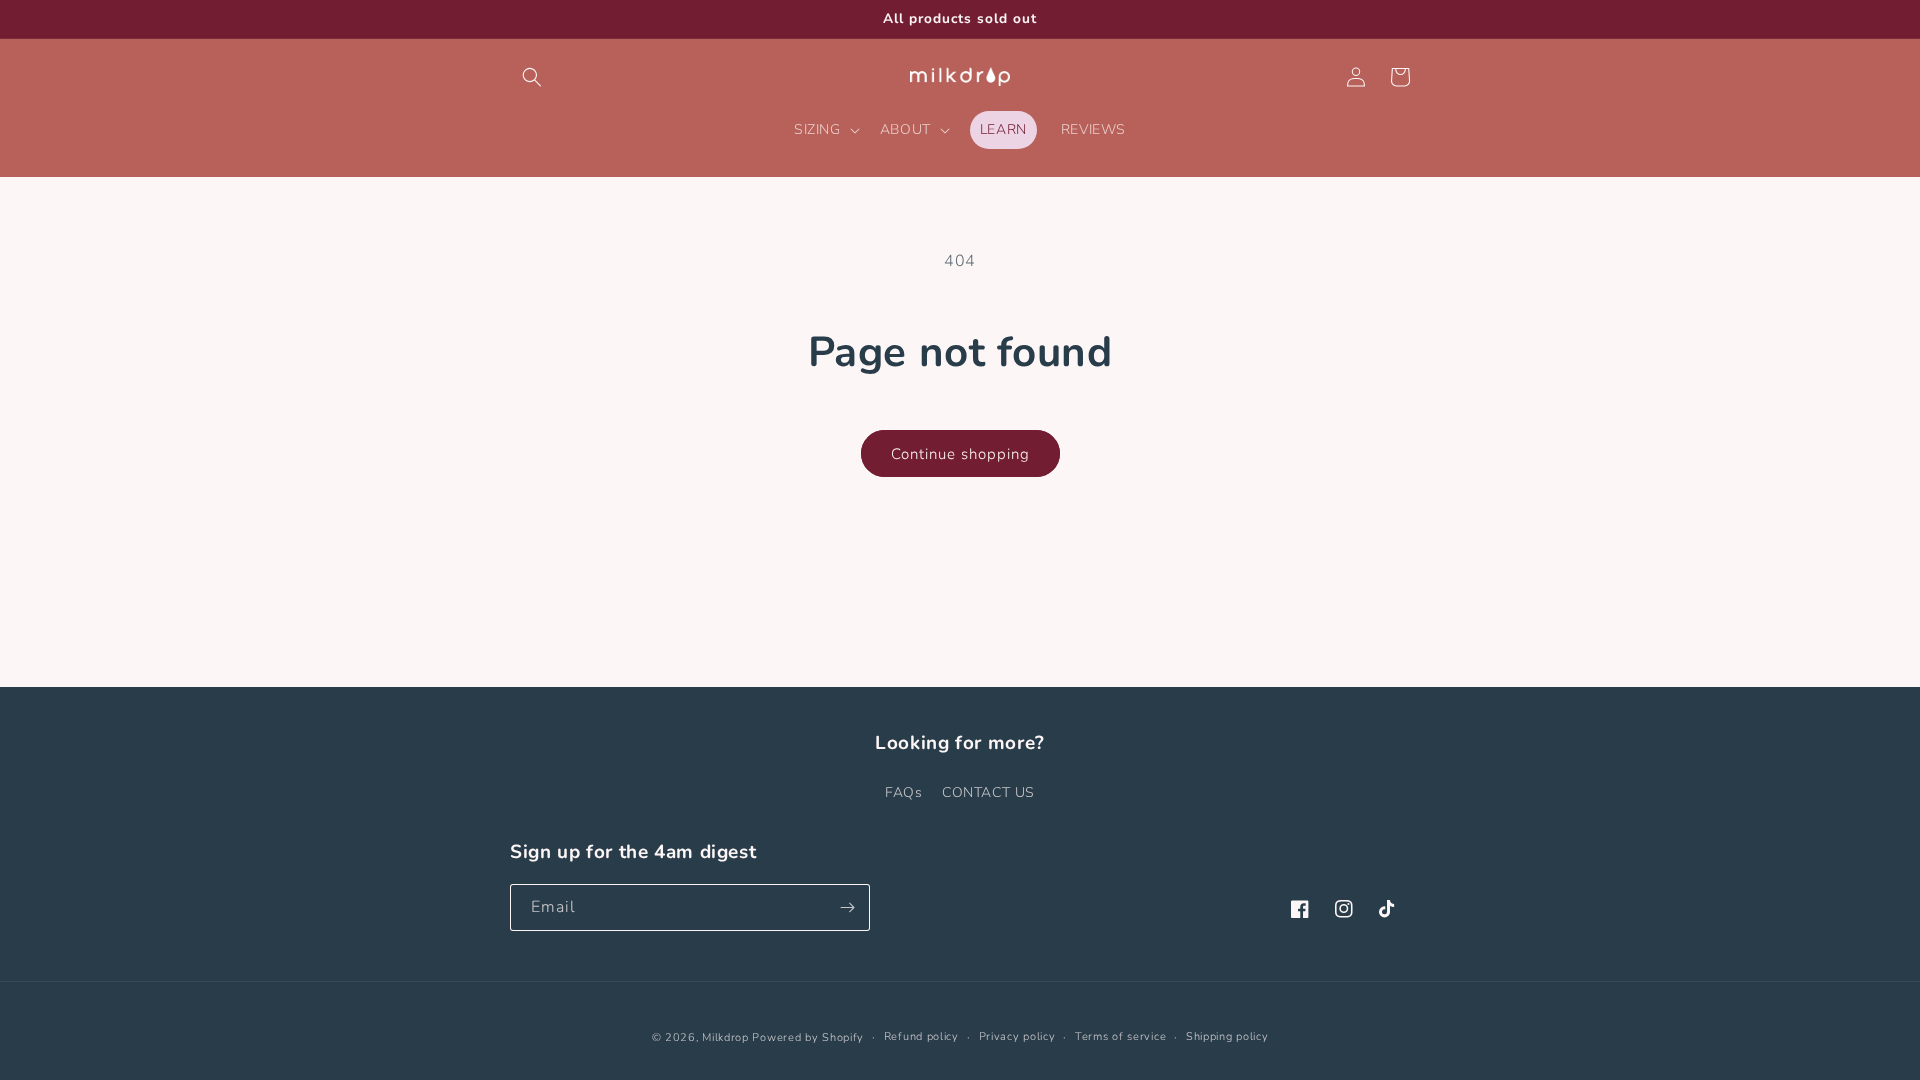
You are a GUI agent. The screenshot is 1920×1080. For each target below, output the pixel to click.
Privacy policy (1017, 1036)
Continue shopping (960, 454)
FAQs (903, 792)
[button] (532, 77)
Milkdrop (725, 1037)
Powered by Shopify (808, 1037)
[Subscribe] (847, 907)
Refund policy (921, 1036)
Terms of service (1120, 1036)
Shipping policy (1227, 1036)
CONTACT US (988, 792)
